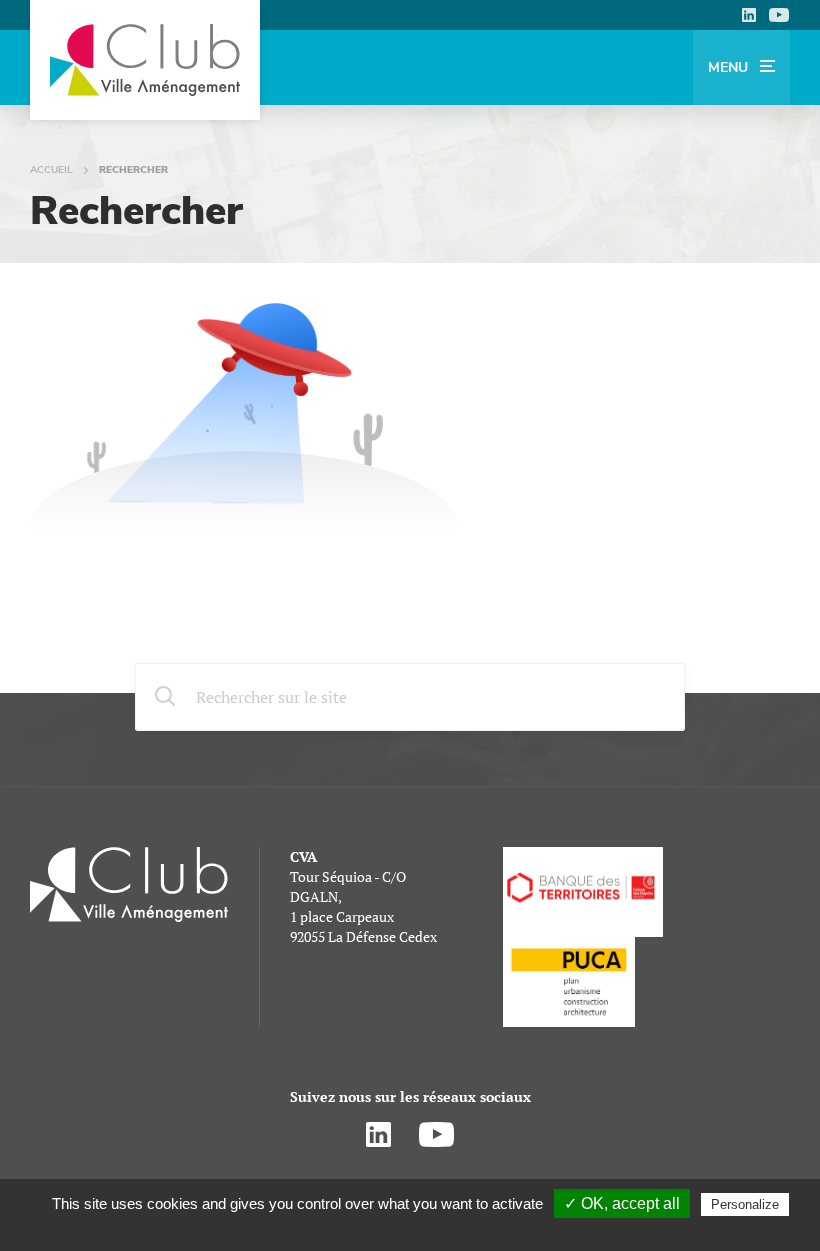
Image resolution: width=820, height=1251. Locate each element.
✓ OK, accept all (622, 1203)
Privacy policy (420, 1230)
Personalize (745, 1204)
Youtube (779, 15)
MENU (730, 67)
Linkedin (748, 15)
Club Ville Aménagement (145, 60)
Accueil (51, 170)
